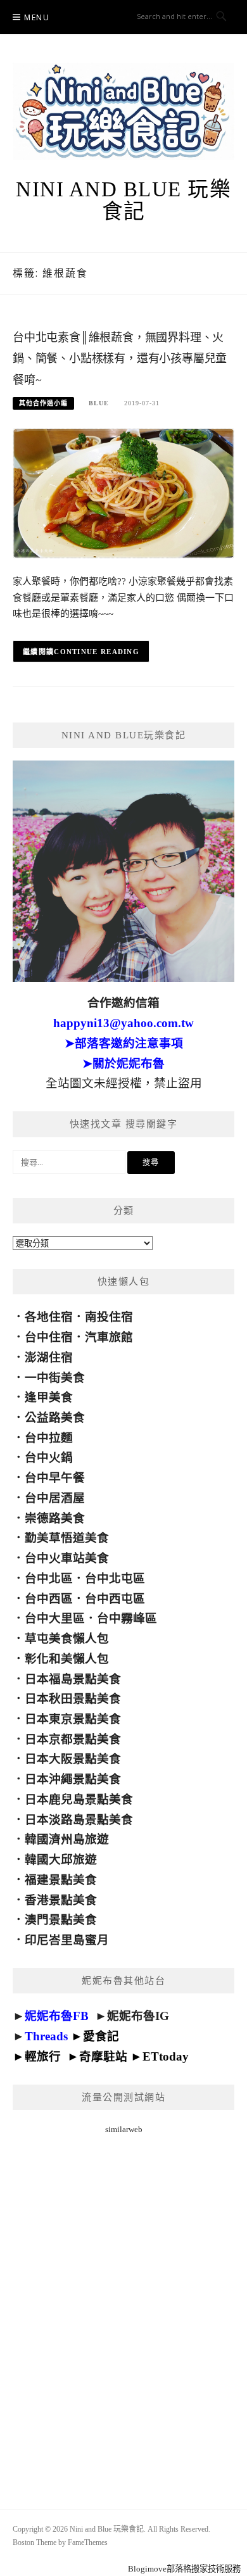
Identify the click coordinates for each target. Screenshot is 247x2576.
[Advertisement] (123, 2306)
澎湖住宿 (49, 1357)
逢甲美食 (49, 1397)
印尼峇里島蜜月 (67, 1940)
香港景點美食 (61, 1900)
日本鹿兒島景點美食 (79, 1799)
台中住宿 (49, 1337)
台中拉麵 (49, 1438)
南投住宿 (109, 1317)
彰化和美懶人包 (67, 1659)
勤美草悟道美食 (67, 1538)
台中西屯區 (115, 1599)
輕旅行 (43, 2056)
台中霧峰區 (127, 1618)
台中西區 (49, 1599)
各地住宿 (49, 1317)
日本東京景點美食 (73, 1719)
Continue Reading (97, 652)
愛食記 (101, 2036)
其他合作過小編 (43, 403)
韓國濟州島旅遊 (67, 1839)
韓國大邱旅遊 (61, 1859)
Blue (99, 403)
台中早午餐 (55, 1478)
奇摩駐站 (103, 2056)
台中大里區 (55, 1618)
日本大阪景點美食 (73, 1759)
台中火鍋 (49, 1457)
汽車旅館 (109, 1337)
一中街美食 (55, 1378)
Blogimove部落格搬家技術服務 (184, 2569)
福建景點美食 (61, 1880)
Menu (37, 17)
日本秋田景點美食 (73, 1699)
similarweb (124, 2129)
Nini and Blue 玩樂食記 (123, 200)
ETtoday (166, 2056)
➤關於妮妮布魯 (123, 1064)
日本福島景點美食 (73, 1679)
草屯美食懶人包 (67, 1638)
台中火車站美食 (67, 1558)
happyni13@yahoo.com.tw (123, 1023)
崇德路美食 (55, 1518)
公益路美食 (55, 1417)
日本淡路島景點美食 (79, 1820)
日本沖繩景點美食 (73, 1779)
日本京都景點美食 (73, 1739)
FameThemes (88, 2542)
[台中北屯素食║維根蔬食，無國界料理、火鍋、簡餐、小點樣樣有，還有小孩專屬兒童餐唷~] (123, 492)
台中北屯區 (115, 1578)
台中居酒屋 (55, 1498)
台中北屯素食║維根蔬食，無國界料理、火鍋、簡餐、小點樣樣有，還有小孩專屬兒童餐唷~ (120, 359)
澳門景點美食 (61, 1920)
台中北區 (49, 1578)
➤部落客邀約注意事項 (124, 1043)
